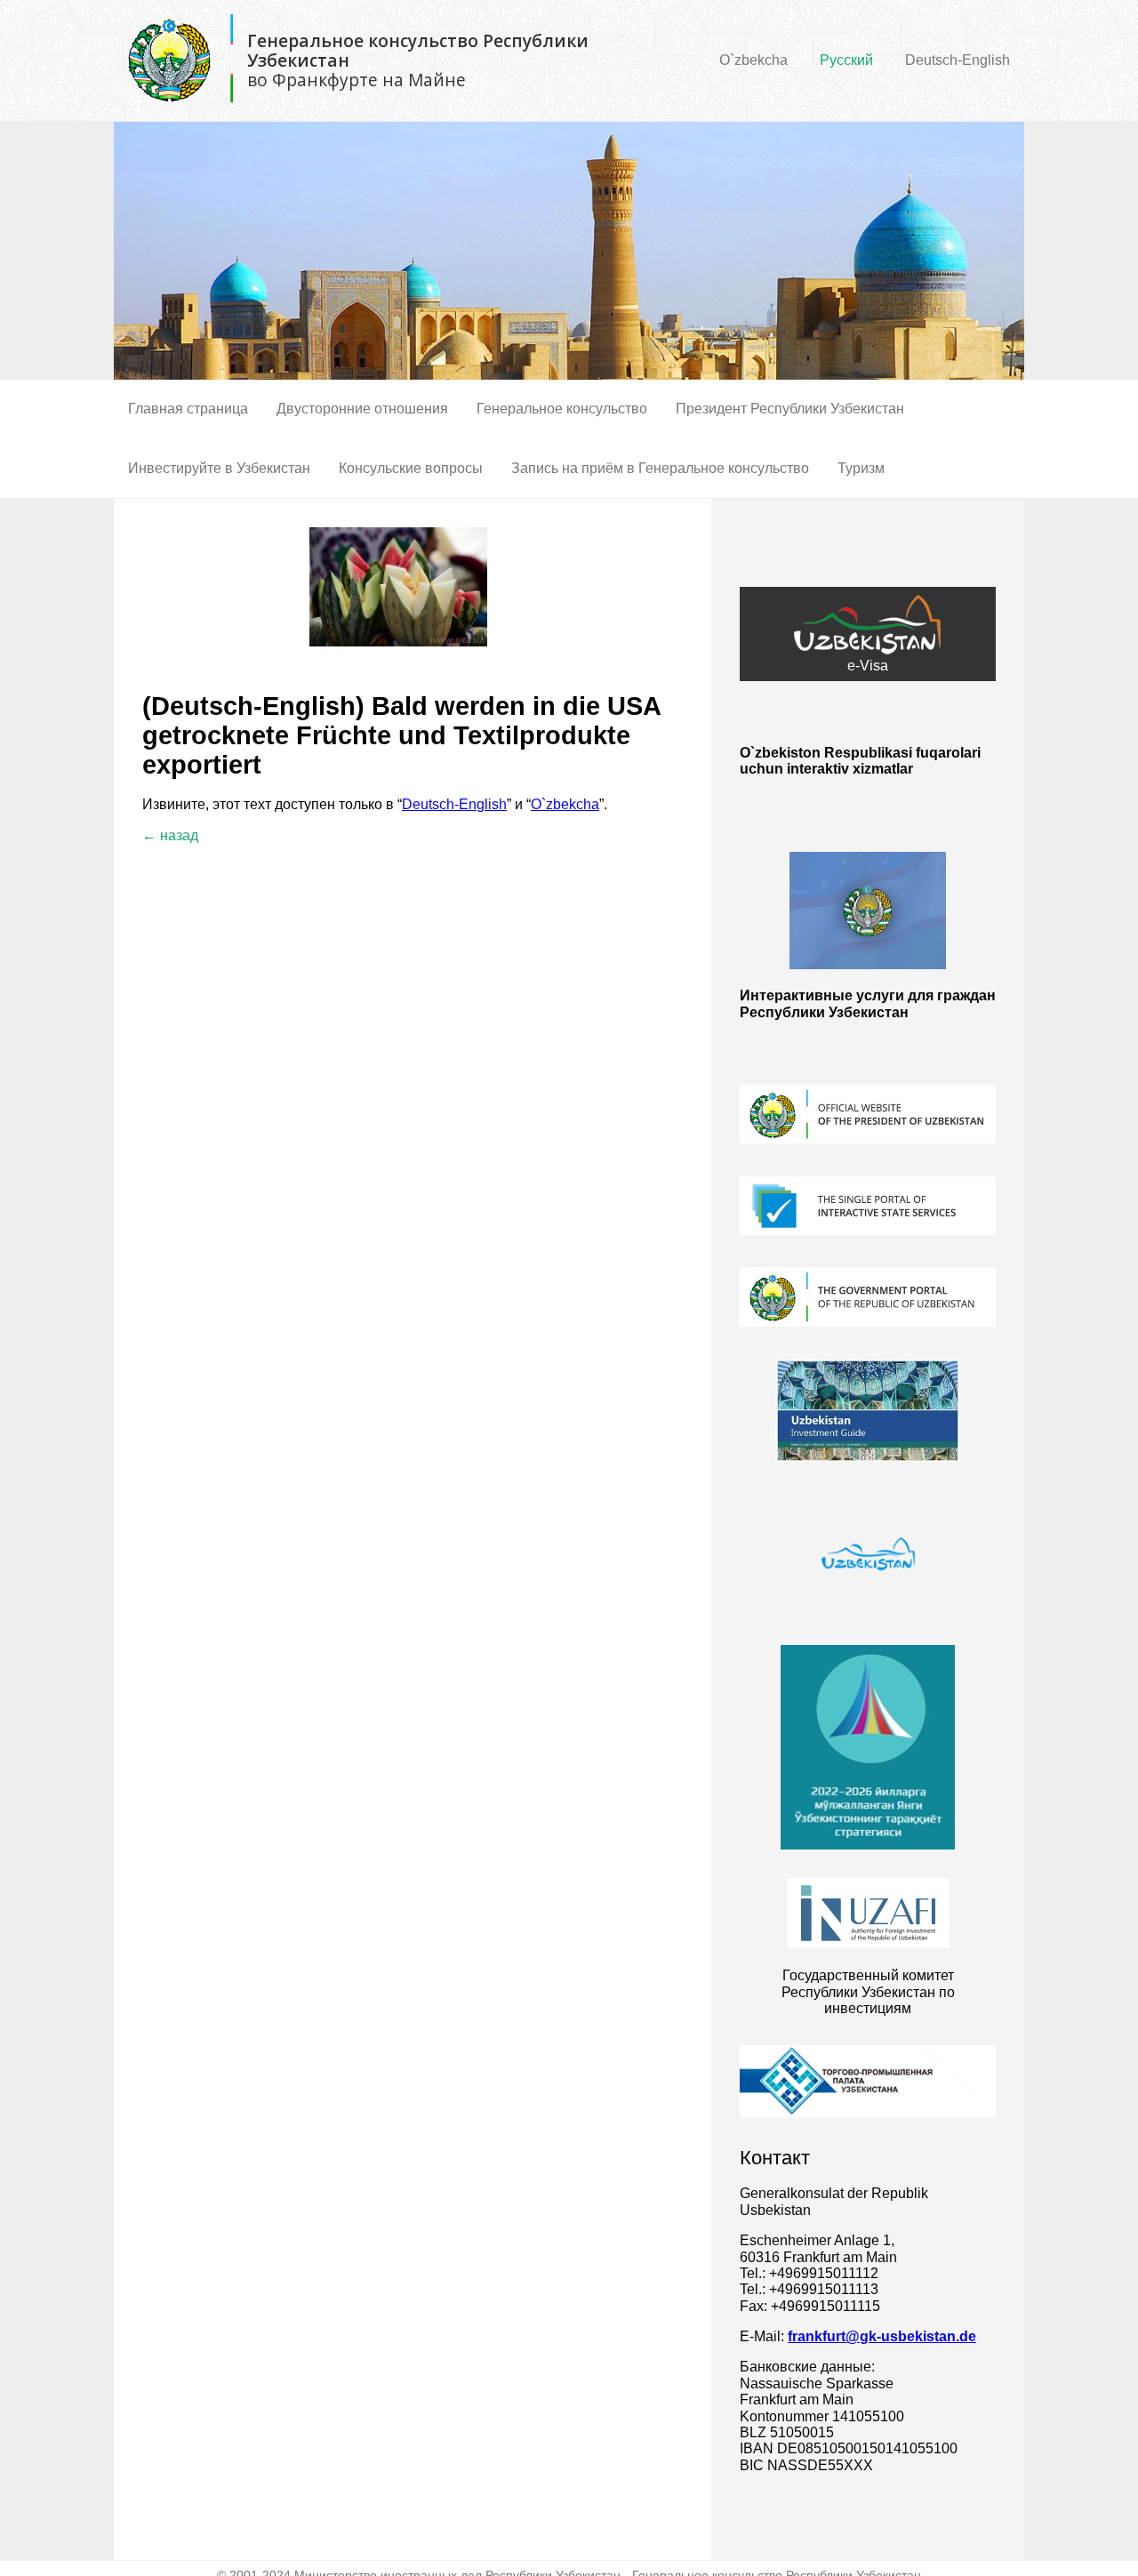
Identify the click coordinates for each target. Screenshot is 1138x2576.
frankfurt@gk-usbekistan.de (882, 2336)
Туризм (861, 468)
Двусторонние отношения (362, 409)
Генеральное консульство (562, 409)
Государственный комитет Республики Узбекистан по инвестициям (868, 1992)
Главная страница (188, 409)
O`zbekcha (753, 60)
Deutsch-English (958, 60)
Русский (846, 60)
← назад (170, 835)
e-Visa (868, 666)
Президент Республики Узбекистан (790, 409)
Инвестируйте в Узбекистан (219, 468)
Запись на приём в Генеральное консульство (660, 468)
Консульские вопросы (411, 468)
